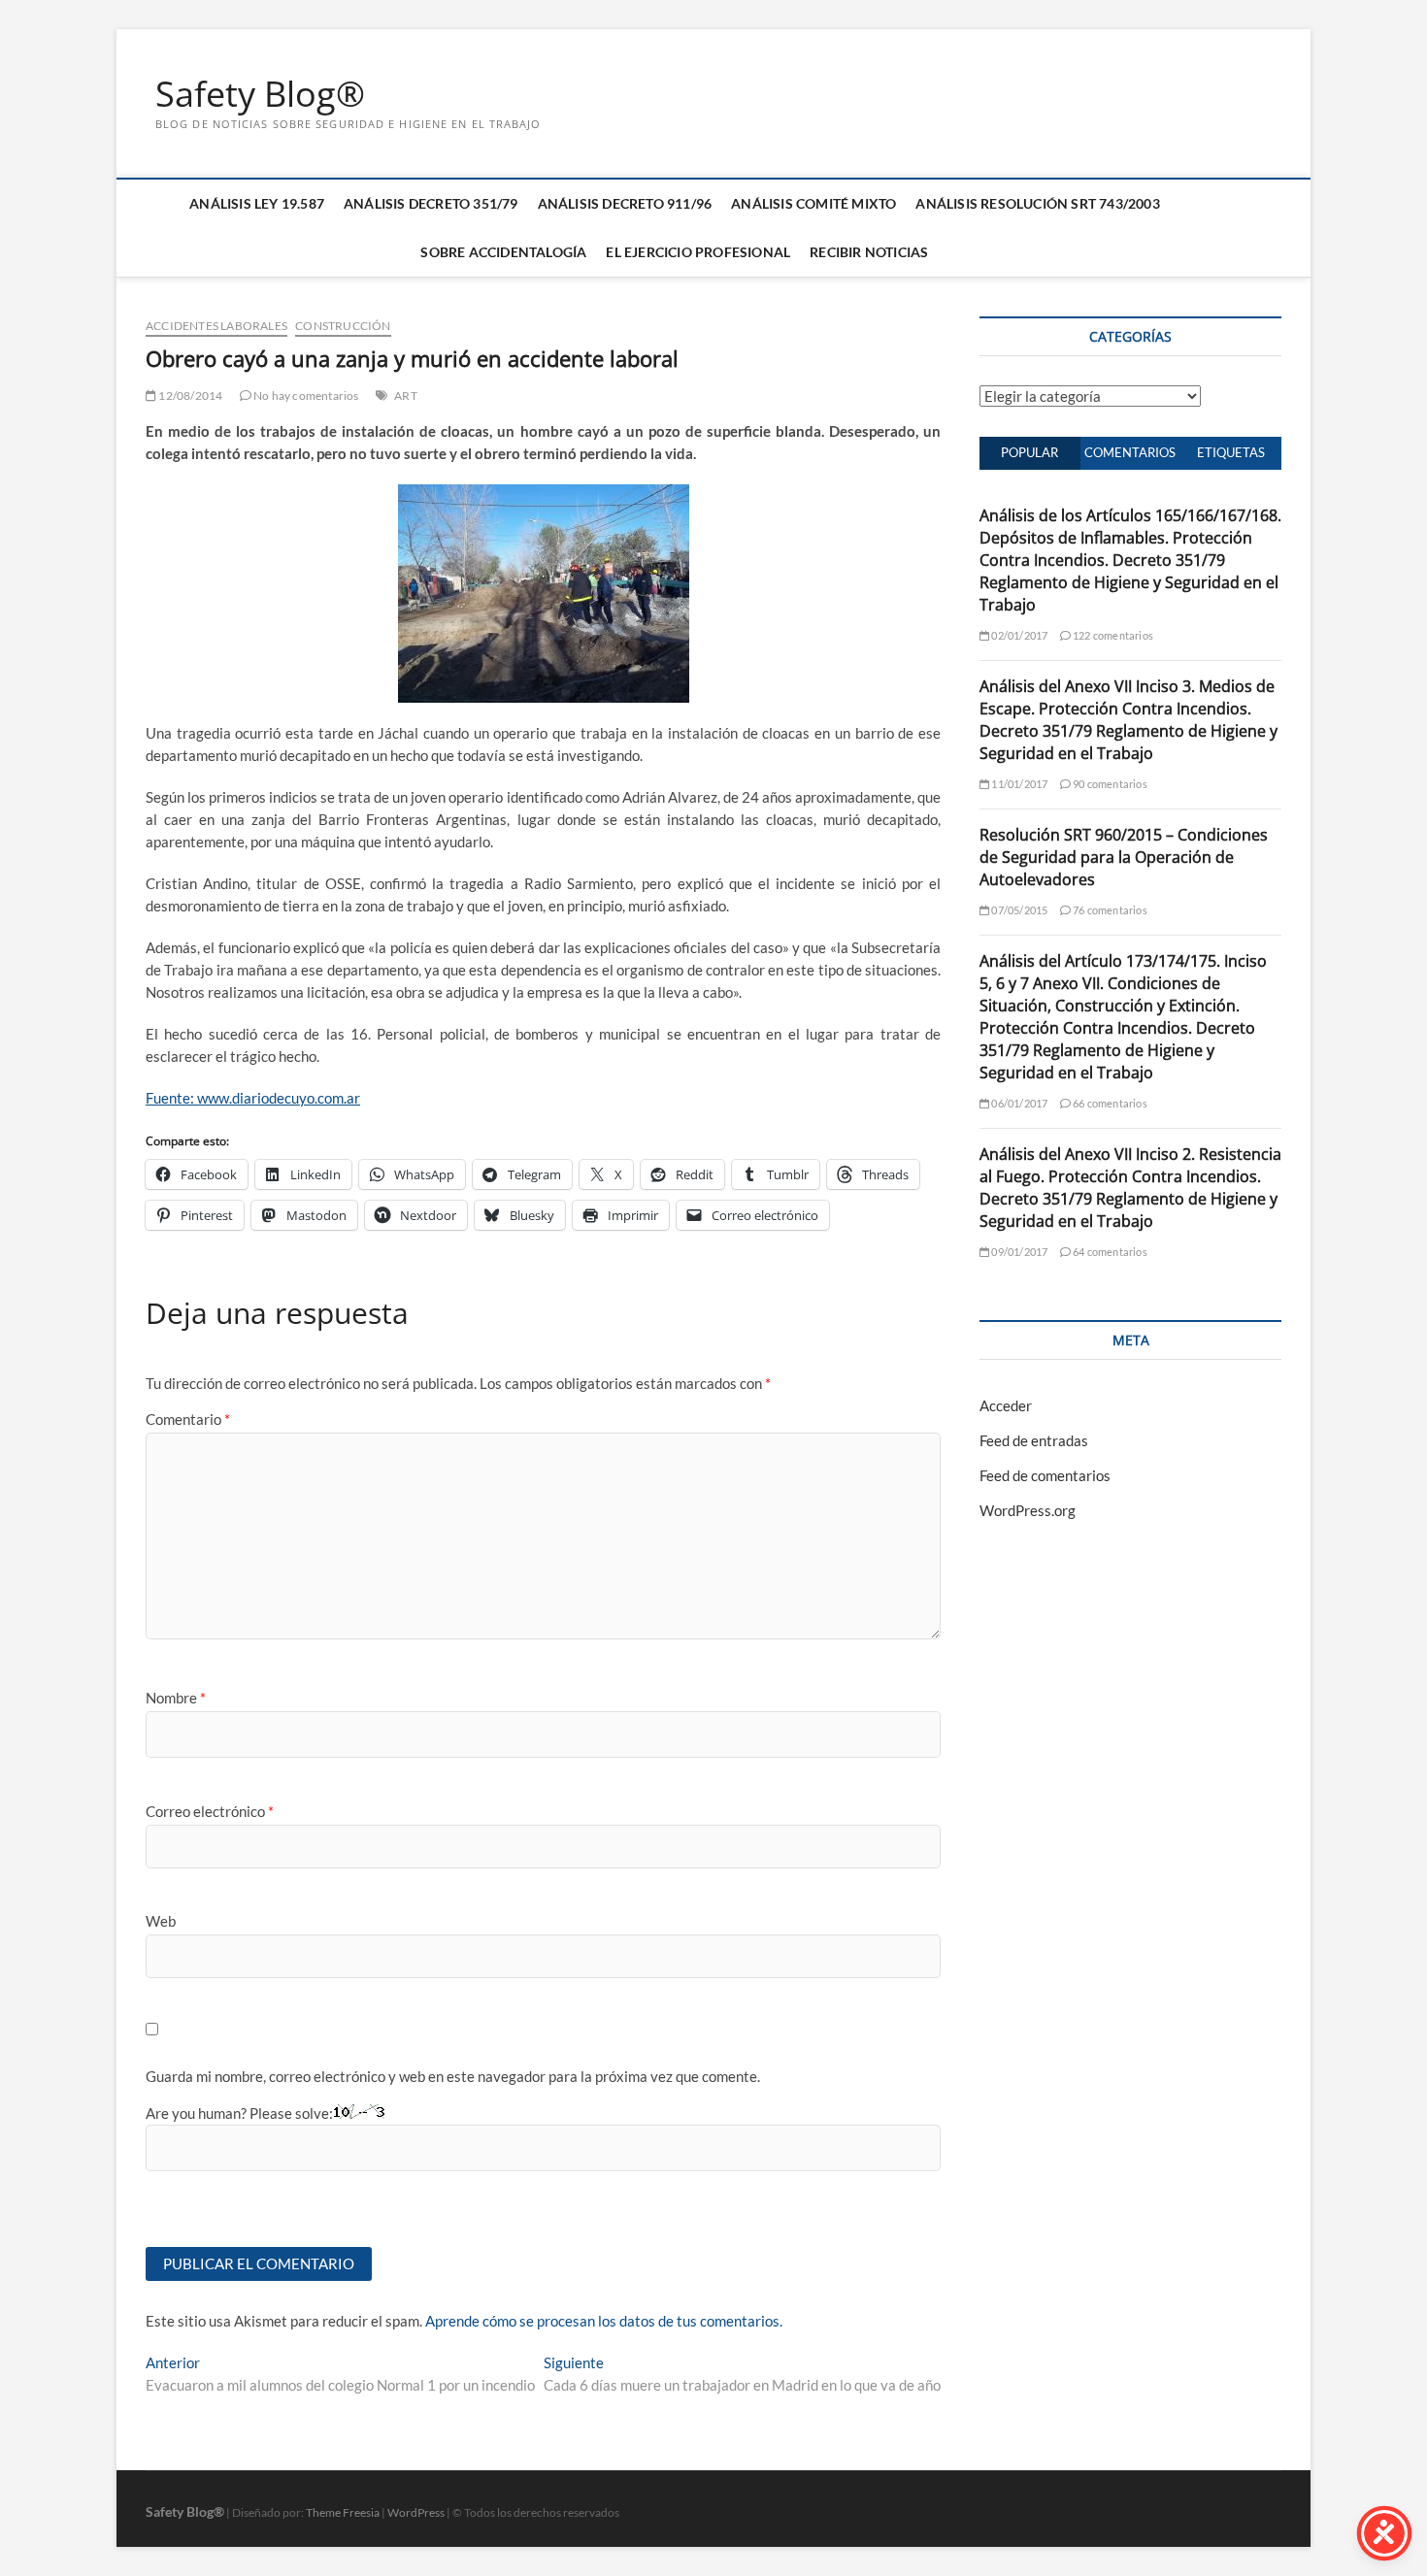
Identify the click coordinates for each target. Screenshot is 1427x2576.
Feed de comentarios (1045, 1475)
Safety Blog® (260, 94)
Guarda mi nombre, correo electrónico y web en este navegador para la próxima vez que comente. (453, 2076)
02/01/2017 (1018, 635)
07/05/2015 (1018, 910)
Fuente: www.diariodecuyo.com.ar (253, 1098)
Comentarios (1130, 452)
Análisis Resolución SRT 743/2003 (1037, 203)
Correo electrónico (210, 1811)
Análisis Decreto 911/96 (625, 203)
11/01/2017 (1018, 784)
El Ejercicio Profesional (698, 252)
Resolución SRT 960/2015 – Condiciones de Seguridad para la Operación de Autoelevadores (1124, 857)
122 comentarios (1112, 635)
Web (161, 1921)
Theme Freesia (343, 2512)
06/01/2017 (1018, 1103)
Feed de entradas (1034, 1440)
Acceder (1006, 1405)
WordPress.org (1028, 1510)
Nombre (176, 1698)
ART (406, 396)
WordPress (416, 2512)
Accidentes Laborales (216, 326)
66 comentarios (1109, 1103)
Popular (1029, 452)
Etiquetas (1231, 452)
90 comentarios (1109, 784)
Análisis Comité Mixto (813, 203)
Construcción (343, 326)
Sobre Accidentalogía (503, 252)
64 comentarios (1109, 1252)
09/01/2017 (1018, 1252)
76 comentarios (1109, 910)
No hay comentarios (305, 396)
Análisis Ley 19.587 (257, 203)
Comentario (188, 1419)
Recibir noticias (869, 252)
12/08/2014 (189, 396)
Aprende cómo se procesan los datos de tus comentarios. (604, 2321)
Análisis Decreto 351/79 (431, 203)
